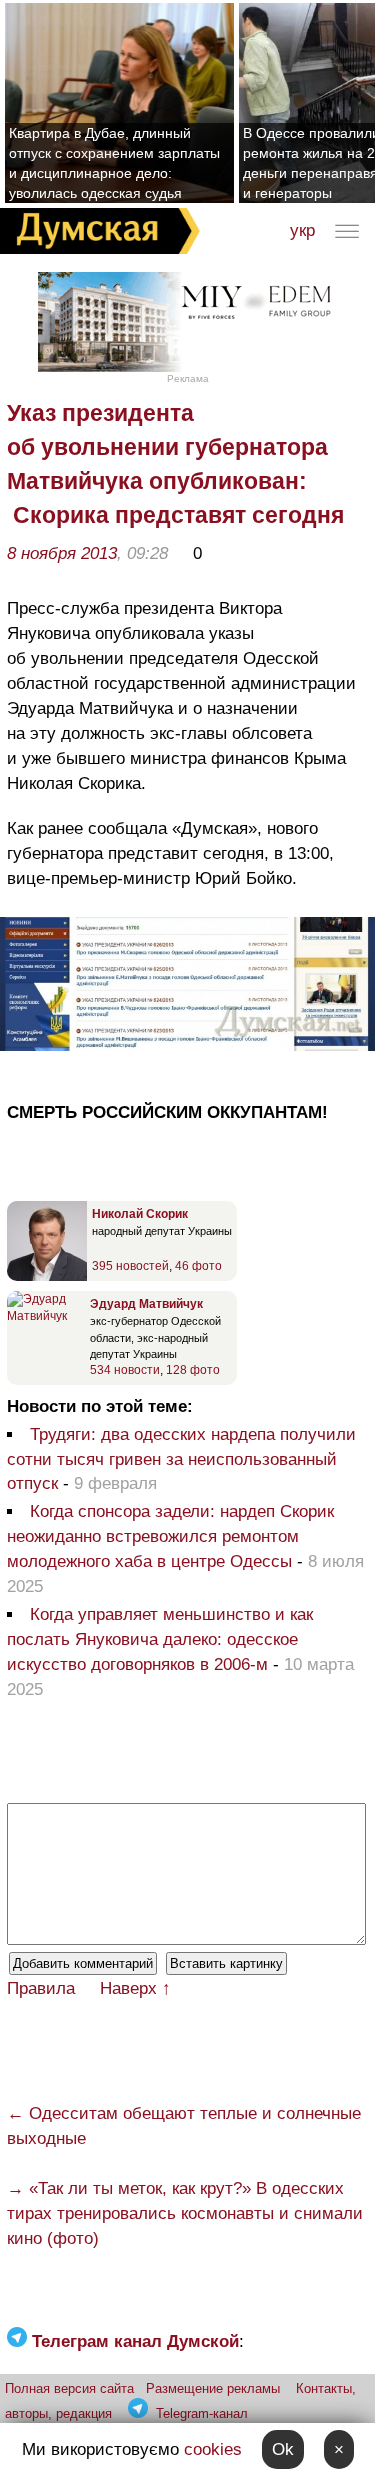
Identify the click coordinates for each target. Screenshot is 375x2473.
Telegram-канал (202, 2413)
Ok (283, 2449)
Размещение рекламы (213, 2388)
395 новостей (130, 1266)
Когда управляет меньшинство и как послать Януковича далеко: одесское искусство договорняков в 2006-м (160, 1639)
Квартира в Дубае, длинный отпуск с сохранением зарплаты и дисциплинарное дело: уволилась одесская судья (114, 163)
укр (302, 230)
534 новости (125, 1370)
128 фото (193, 1370)
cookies (213, 2449)
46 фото (198, 1266)
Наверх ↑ (135, 1988)
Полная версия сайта (69, 2388)
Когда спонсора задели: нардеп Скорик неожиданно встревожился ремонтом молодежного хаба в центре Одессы (170, 1536)
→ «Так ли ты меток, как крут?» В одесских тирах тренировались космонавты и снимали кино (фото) (185, 2213)
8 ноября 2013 (62, 553)
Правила (41, 1988)
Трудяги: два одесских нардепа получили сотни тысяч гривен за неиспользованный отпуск (181, 1459)
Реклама (188, 378)
